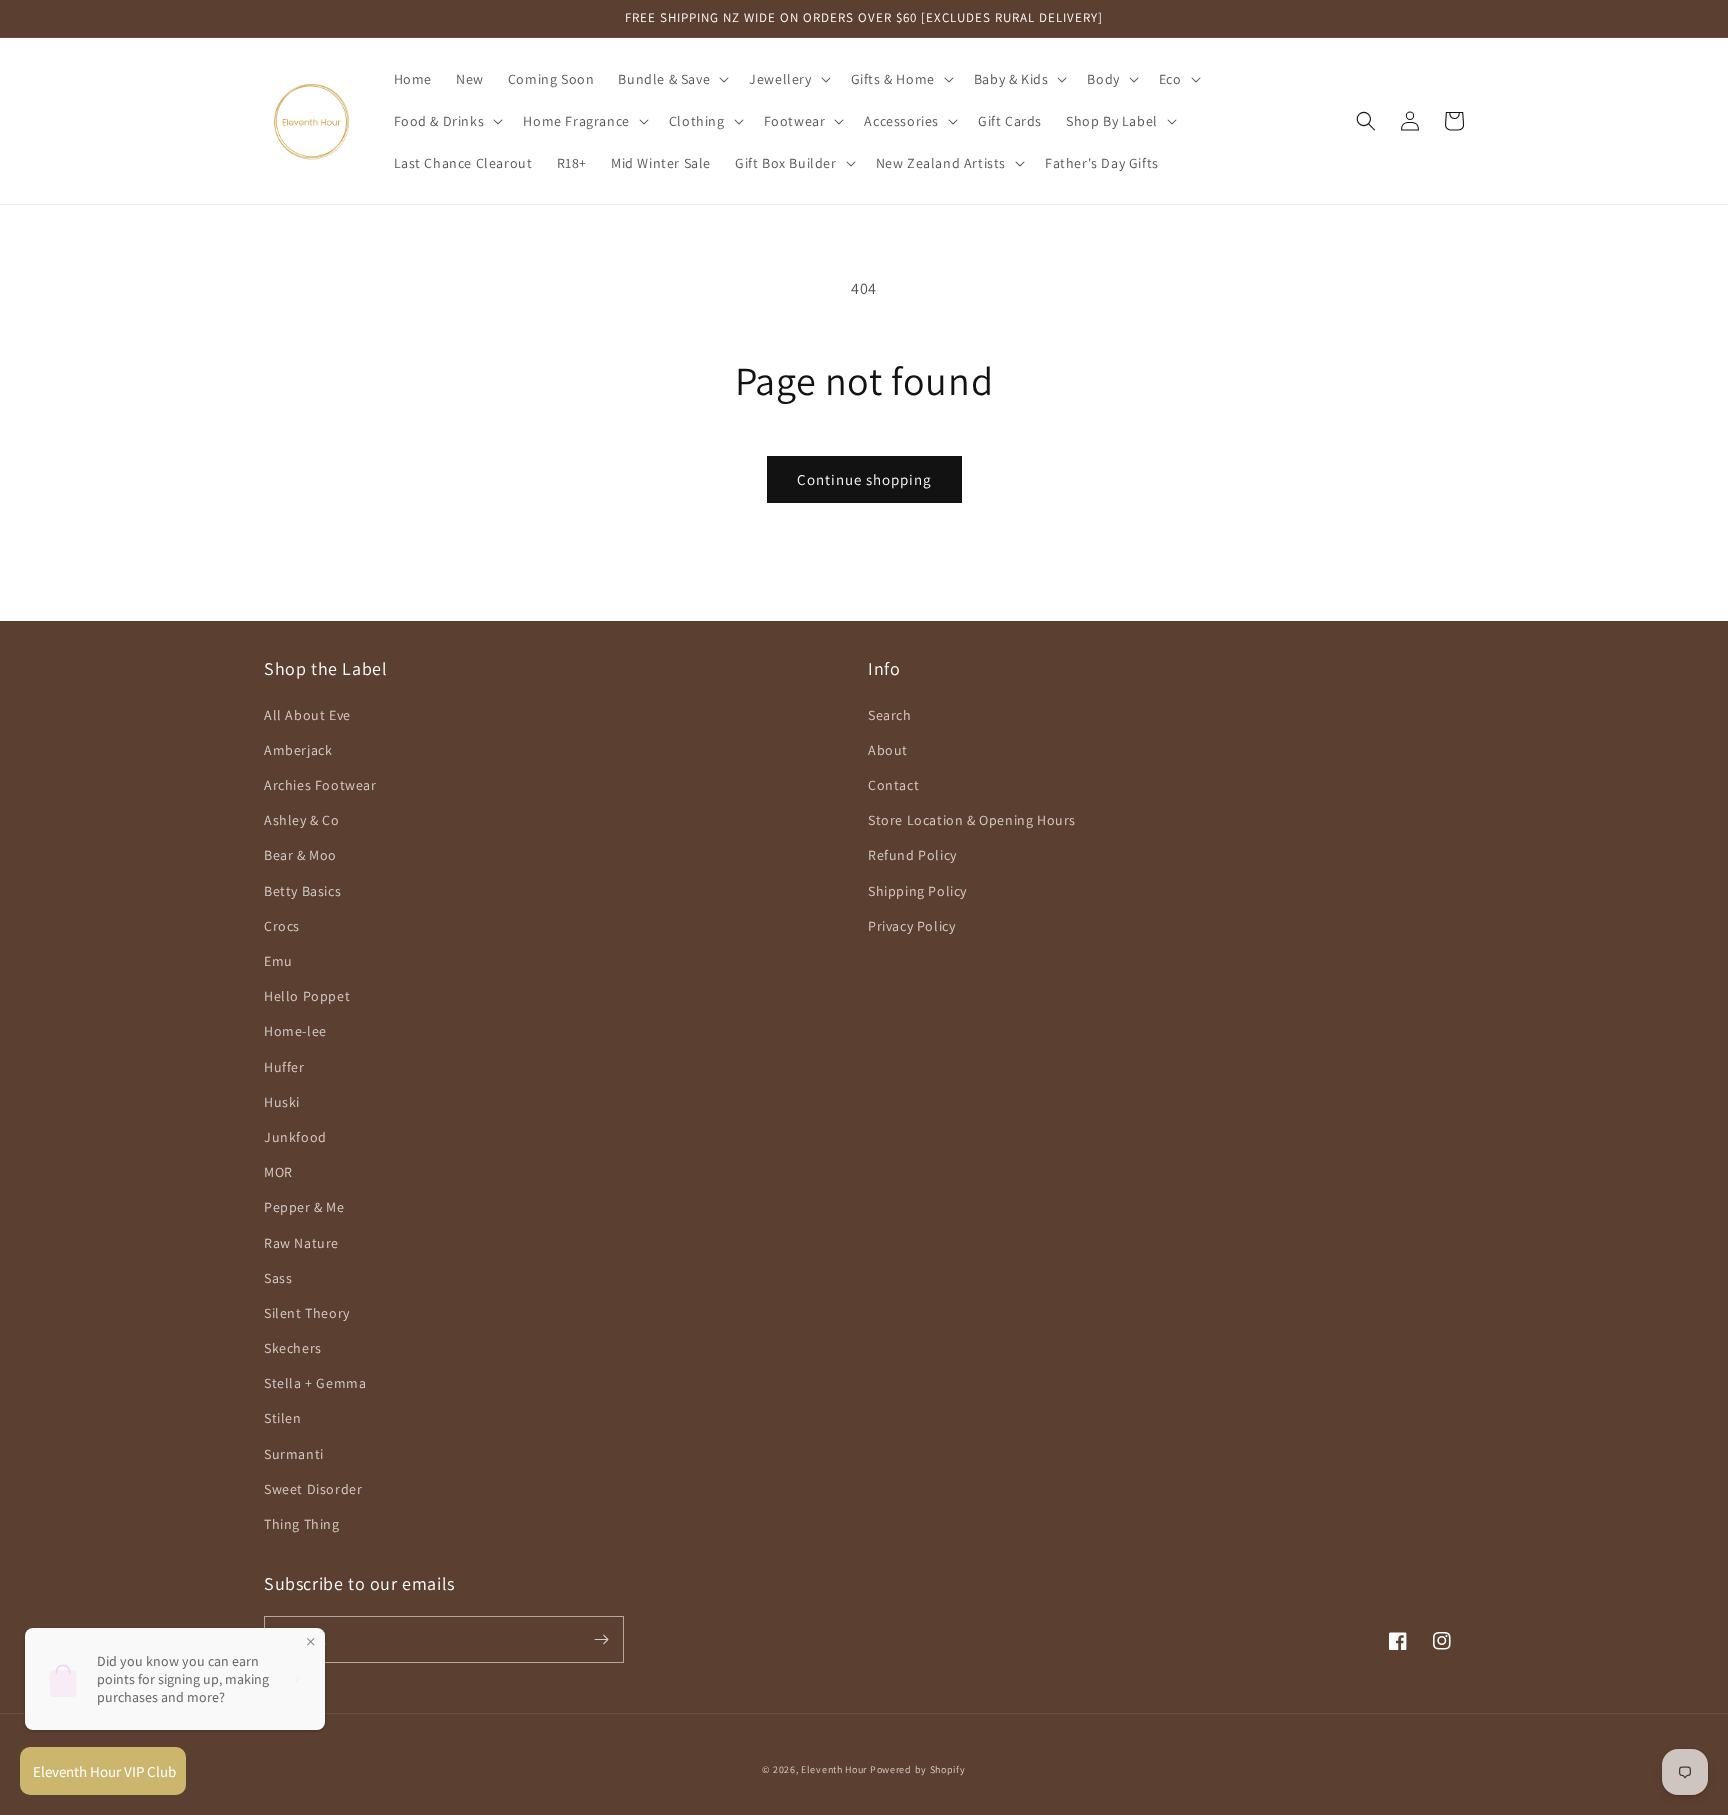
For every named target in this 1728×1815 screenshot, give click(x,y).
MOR (278, 1172)
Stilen (283, 1418)
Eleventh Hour (834, 1769)
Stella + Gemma (315, 1383)
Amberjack (298, 750)
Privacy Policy (911, 926)
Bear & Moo (300, 855)
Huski (282, 1102)
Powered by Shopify (918, 1769)
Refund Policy (912, 855)
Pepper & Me (304, 1207)
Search (890, 715)
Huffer (284, 1067)
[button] (671, 79)
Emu (278, 961)
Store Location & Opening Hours (972, 820)
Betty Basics (302, 891)
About (888, 750)
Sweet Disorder (313, 1489)
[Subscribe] (601, 1639)
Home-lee (295, 1031)
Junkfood (295, 1137)
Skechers (293, 1348)
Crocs (282, 926)
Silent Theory (307, 1313)
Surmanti (294, 1454)
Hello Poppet (307, 996)
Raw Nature (301, 1243)
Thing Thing (302, 1524)
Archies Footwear (320, 785)
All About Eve (307, 715)
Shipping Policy (917, 891)
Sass (278, 1278)
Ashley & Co (302, 820)
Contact (893, 785)
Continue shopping (864, 479)
